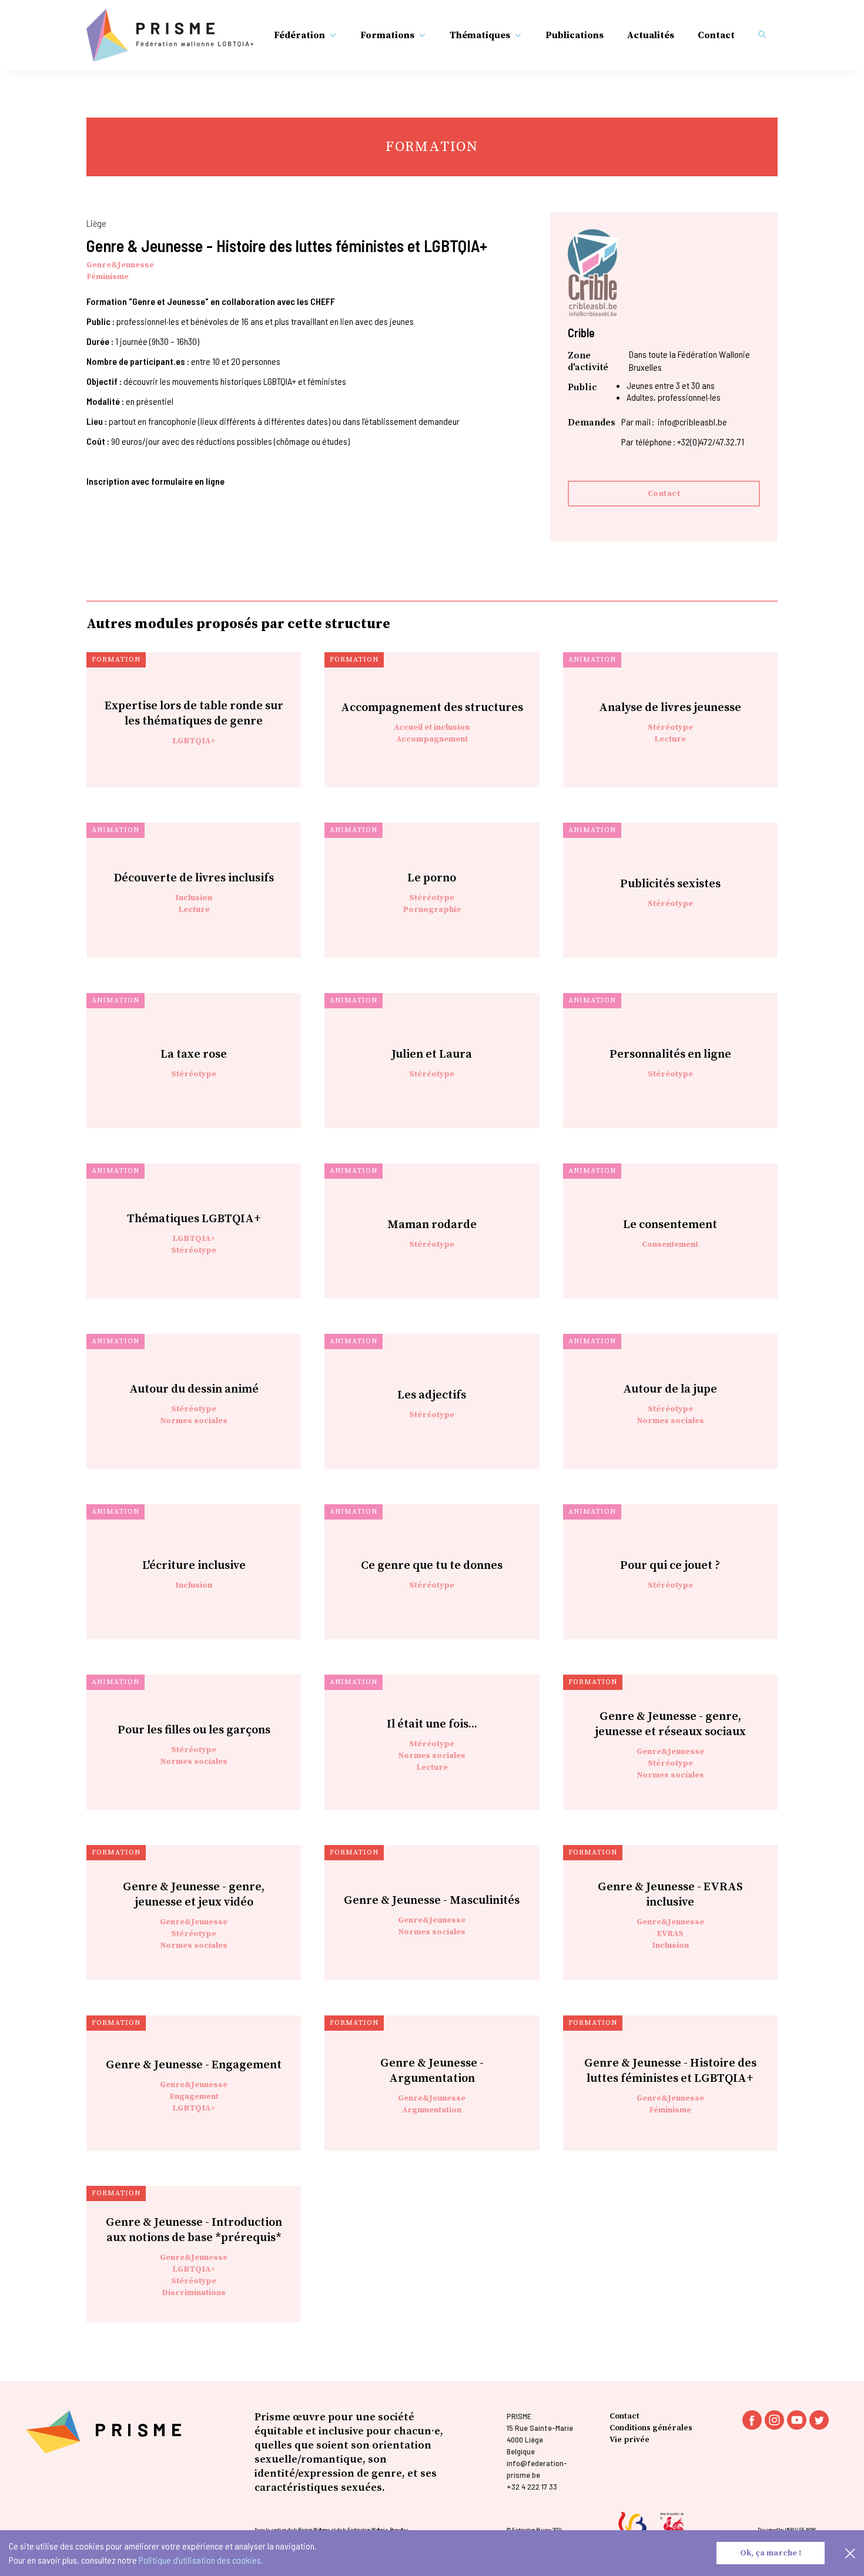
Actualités (651, 35)
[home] (170, 35)
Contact (716, 35)
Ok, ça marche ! (771, 2553)
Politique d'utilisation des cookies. (201, 2560)
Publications (575, 35)
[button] (305, 35)
